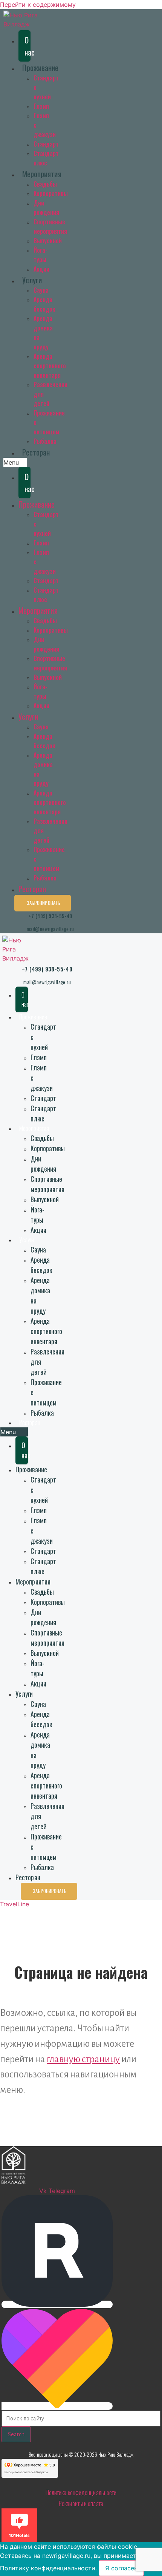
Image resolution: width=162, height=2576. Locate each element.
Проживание (40, 67)
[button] (15, 462)
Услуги (32, 280)
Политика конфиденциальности (81, 2492)
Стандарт (46, 144)
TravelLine (15, 1904)
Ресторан (36, 452)
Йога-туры (40, 255)
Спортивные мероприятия (50, 226)
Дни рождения (46, 208)
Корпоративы (51, 193)
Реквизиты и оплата (81, 2503)
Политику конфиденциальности (48, 2568)
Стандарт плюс (46, 158)
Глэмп (41, 106)
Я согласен (121, 2568)
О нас (28, 46)
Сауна (41, 290)
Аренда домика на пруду (40, 1295)
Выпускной (48, 241)
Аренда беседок (44, 304)
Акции (41, 269)
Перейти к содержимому (38, 5)
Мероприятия (42, 174)
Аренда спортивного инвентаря (50, 366)
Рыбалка (45, 441)
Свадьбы (45, 184)
